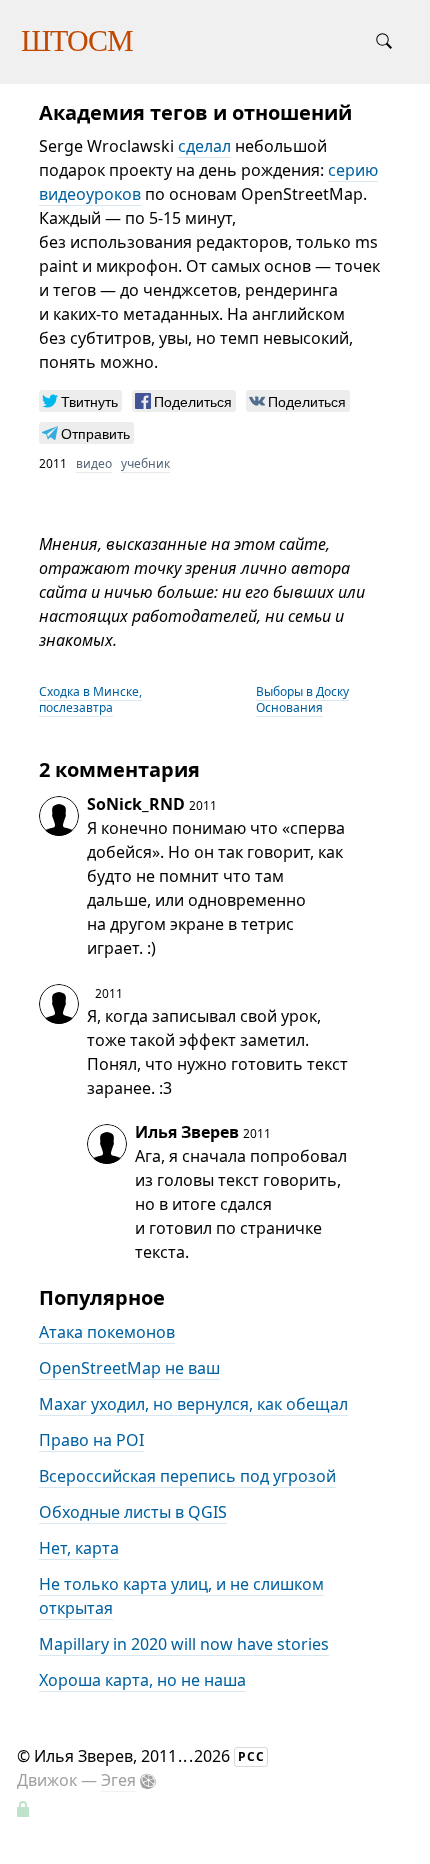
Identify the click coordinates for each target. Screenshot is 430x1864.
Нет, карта (79, 1548)
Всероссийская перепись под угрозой (187, 1476)
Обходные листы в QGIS (133, 1512)
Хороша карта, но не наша (142, 1680)
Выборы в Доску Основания (302, 699)
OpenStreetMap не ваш (129, 1368)
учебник (145, 463)
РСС (251, 1756)
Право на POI (91, 1440)
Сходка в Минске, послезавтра (90, 699)
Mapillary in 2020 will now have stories (184, 1644)
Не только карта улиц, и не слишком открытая (181, 1596)
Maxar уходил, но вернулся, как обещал (193, 1404)
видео (94, 463)
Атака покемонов (107, 1332)
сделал (204, 146)
